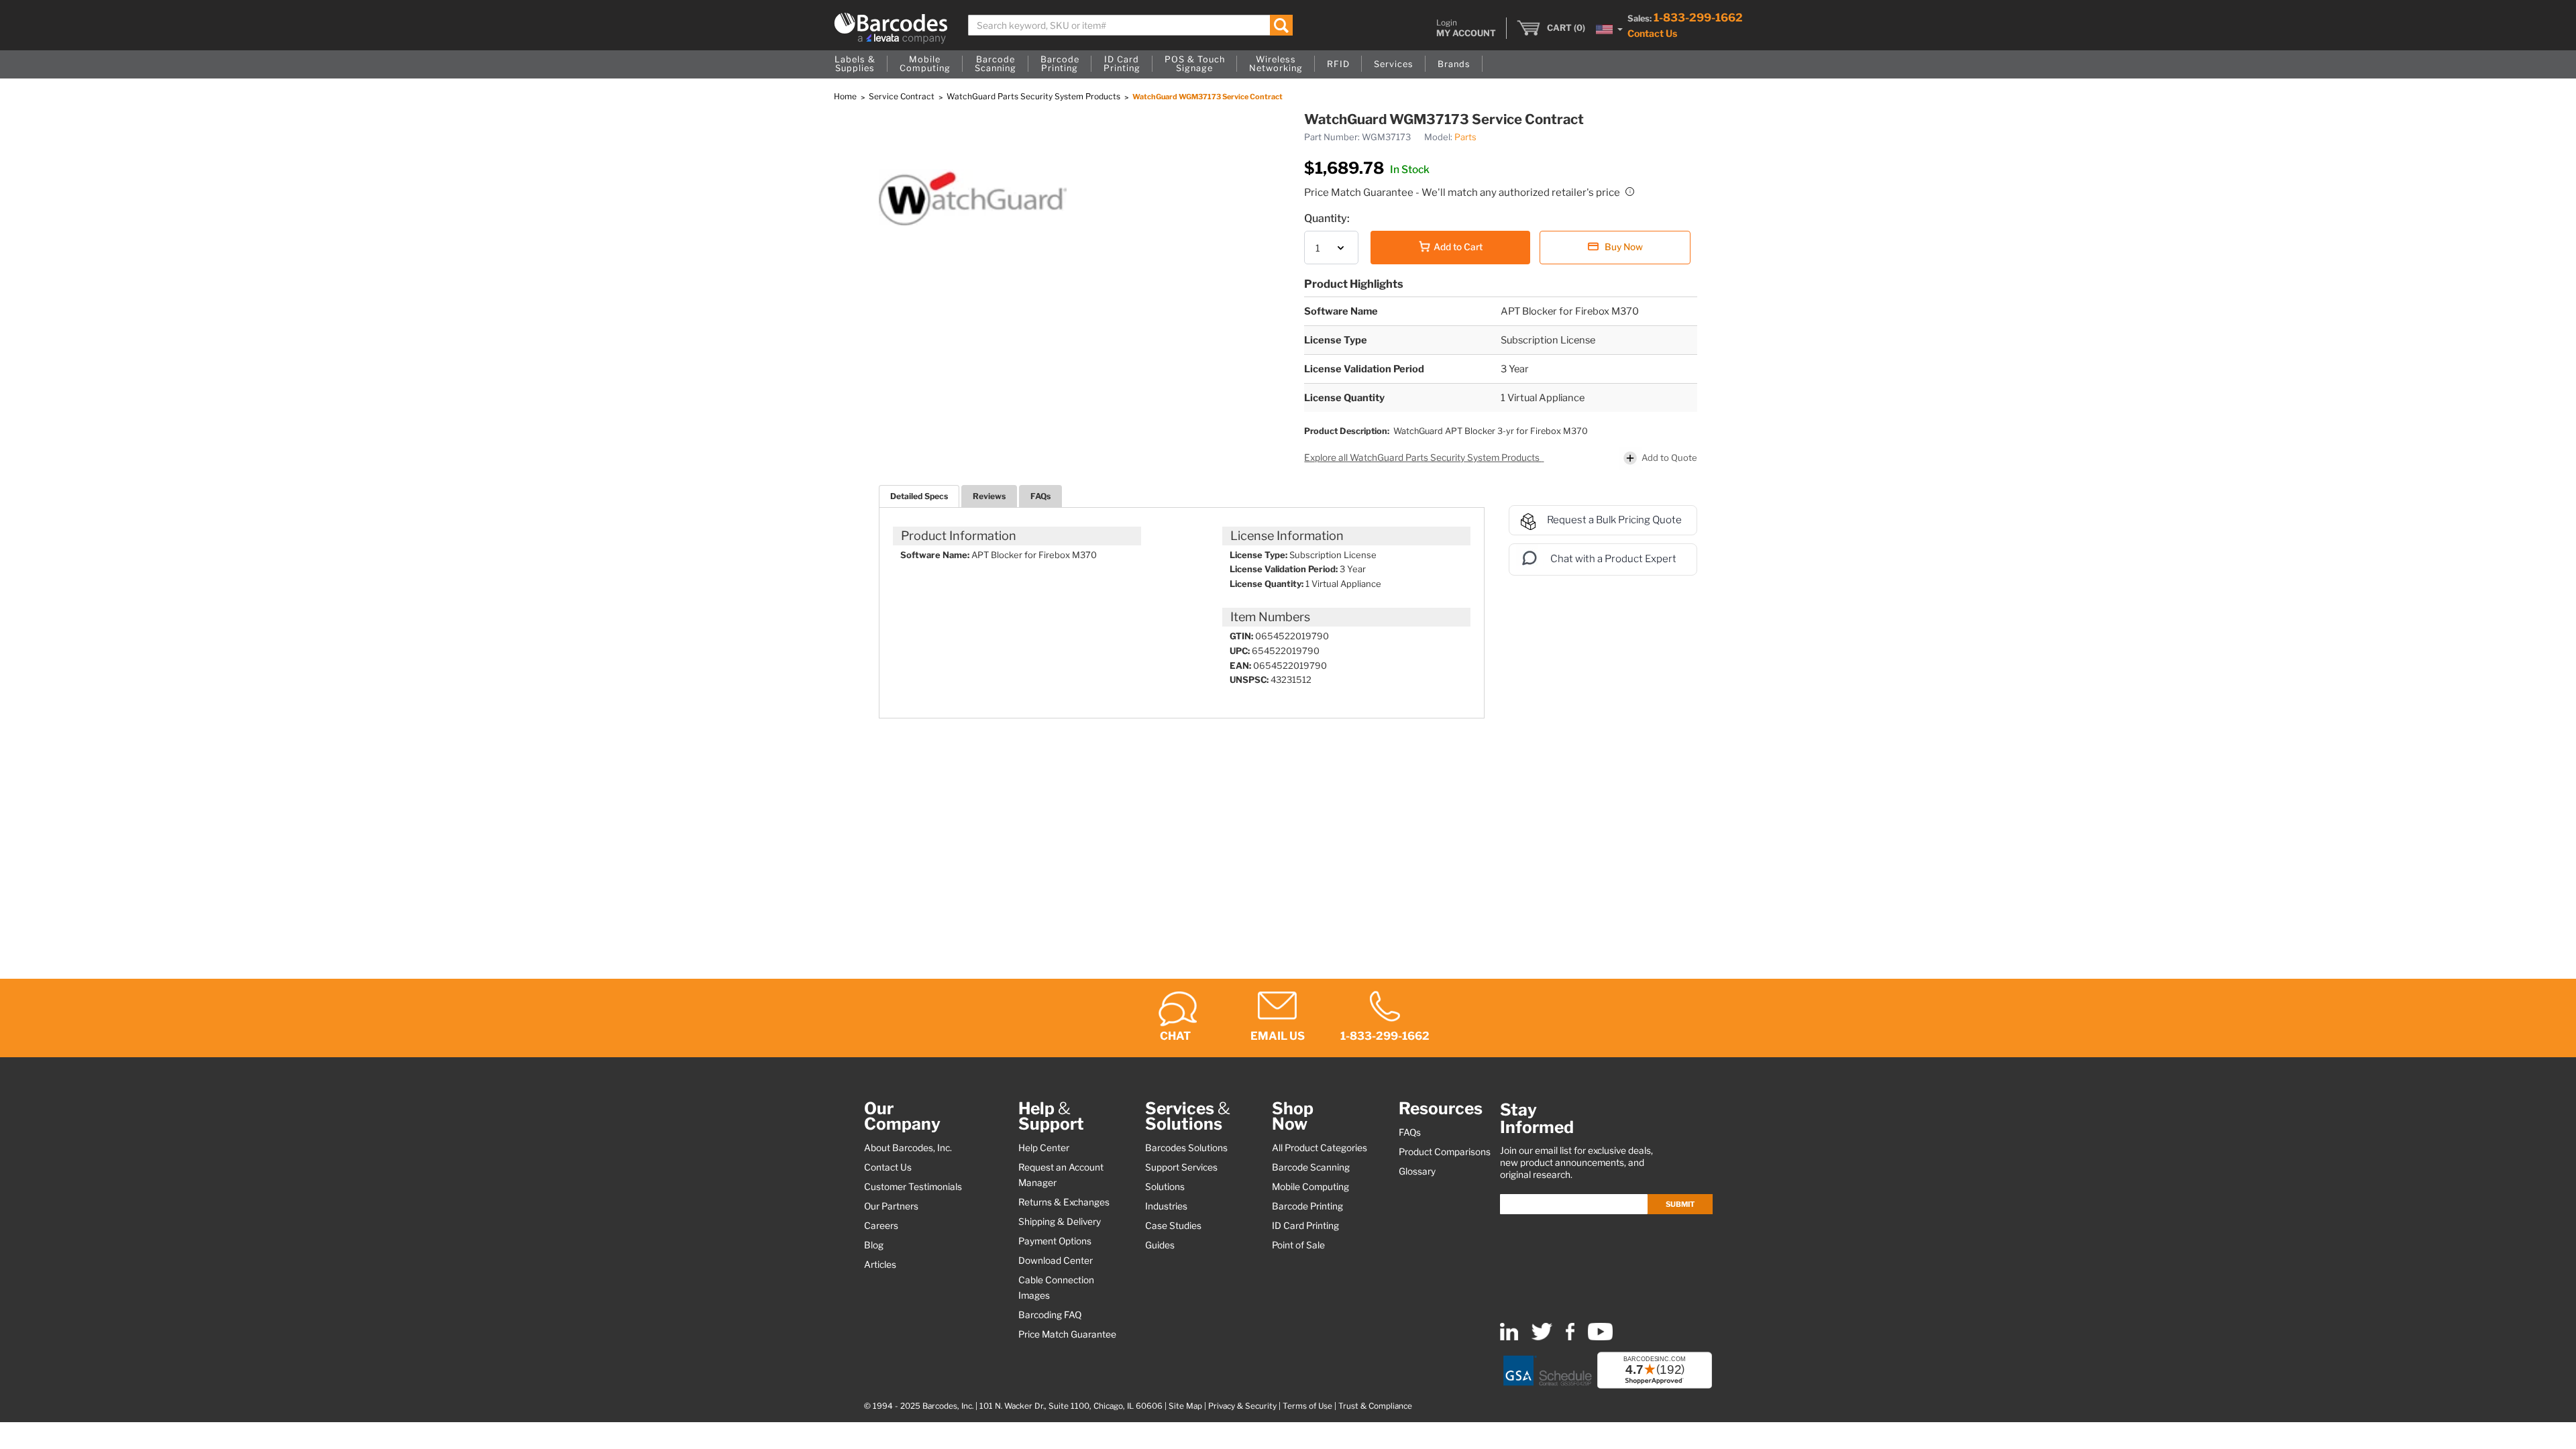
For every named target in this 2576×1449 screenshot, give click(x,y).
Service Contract (903, 96)
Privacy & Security (1242, 1406)
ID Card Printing (1305, 1226)
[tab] (919, 496)
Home (846, 96)
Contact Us (1652, 33)
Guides (1160, 1245)
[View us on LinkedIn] (1509, 1337)
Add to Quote (1669, 457)
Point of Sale (1298, 1245)
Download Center (1056, 1260)
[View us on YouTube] (1600, 1337)
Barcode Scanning (1311, 1167)
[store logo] (891, 28)
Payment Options (1055, 1241)
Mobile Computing (1310, 1187)
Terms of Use (1307, 1406)
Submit (1680, 1204)
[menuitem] (855, 64)
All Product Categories (1320, 1148)
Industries (1166, 1206)
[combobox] (1131, 25)
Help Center (1044, 1148)
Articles (880, 1265)
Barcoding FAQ (1050, 1315)
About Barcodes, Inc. (908, 1148)
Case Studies (1173, 1226)
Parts (1465, 137)
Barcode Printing (1307, 1206)
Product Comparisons (1445, 1152)
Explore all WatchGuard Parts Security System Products (1423, 458)
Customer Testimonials (913, 1187)
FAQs (1040, 496)
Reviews (989, 496)
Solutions (1165, 1187)
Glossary (1417, 1171)
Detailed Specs (919, 496)
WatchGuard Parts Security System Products (1034, 96)
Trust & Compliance (1375, 1406)
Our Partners (891, 1206)
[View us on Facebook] (1570, 1337)
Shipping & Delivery (1060, 1222)
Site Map (1185, 1406)
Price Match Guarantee (1067, 1334)
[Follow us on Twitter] (1542, 1337)
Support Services (1181, 1167)
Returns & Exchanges (1064, 1202)
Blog (874, 1245)
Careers (881, 1226)
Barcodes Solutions (1186, 1148)
